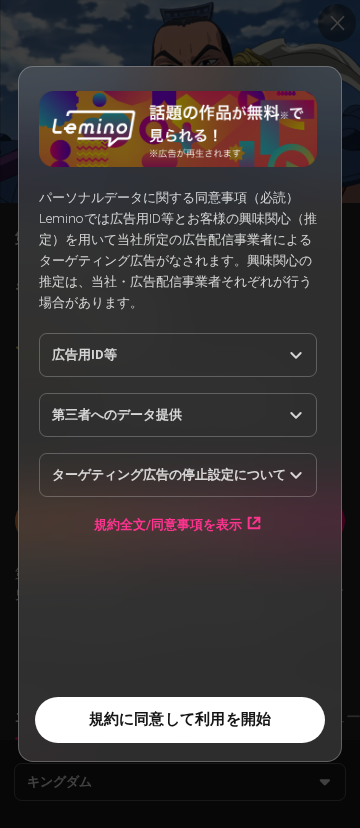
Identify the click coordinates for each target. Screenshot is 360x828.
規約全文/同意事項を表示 (168, 524)
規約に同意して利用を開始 (180, 719)
